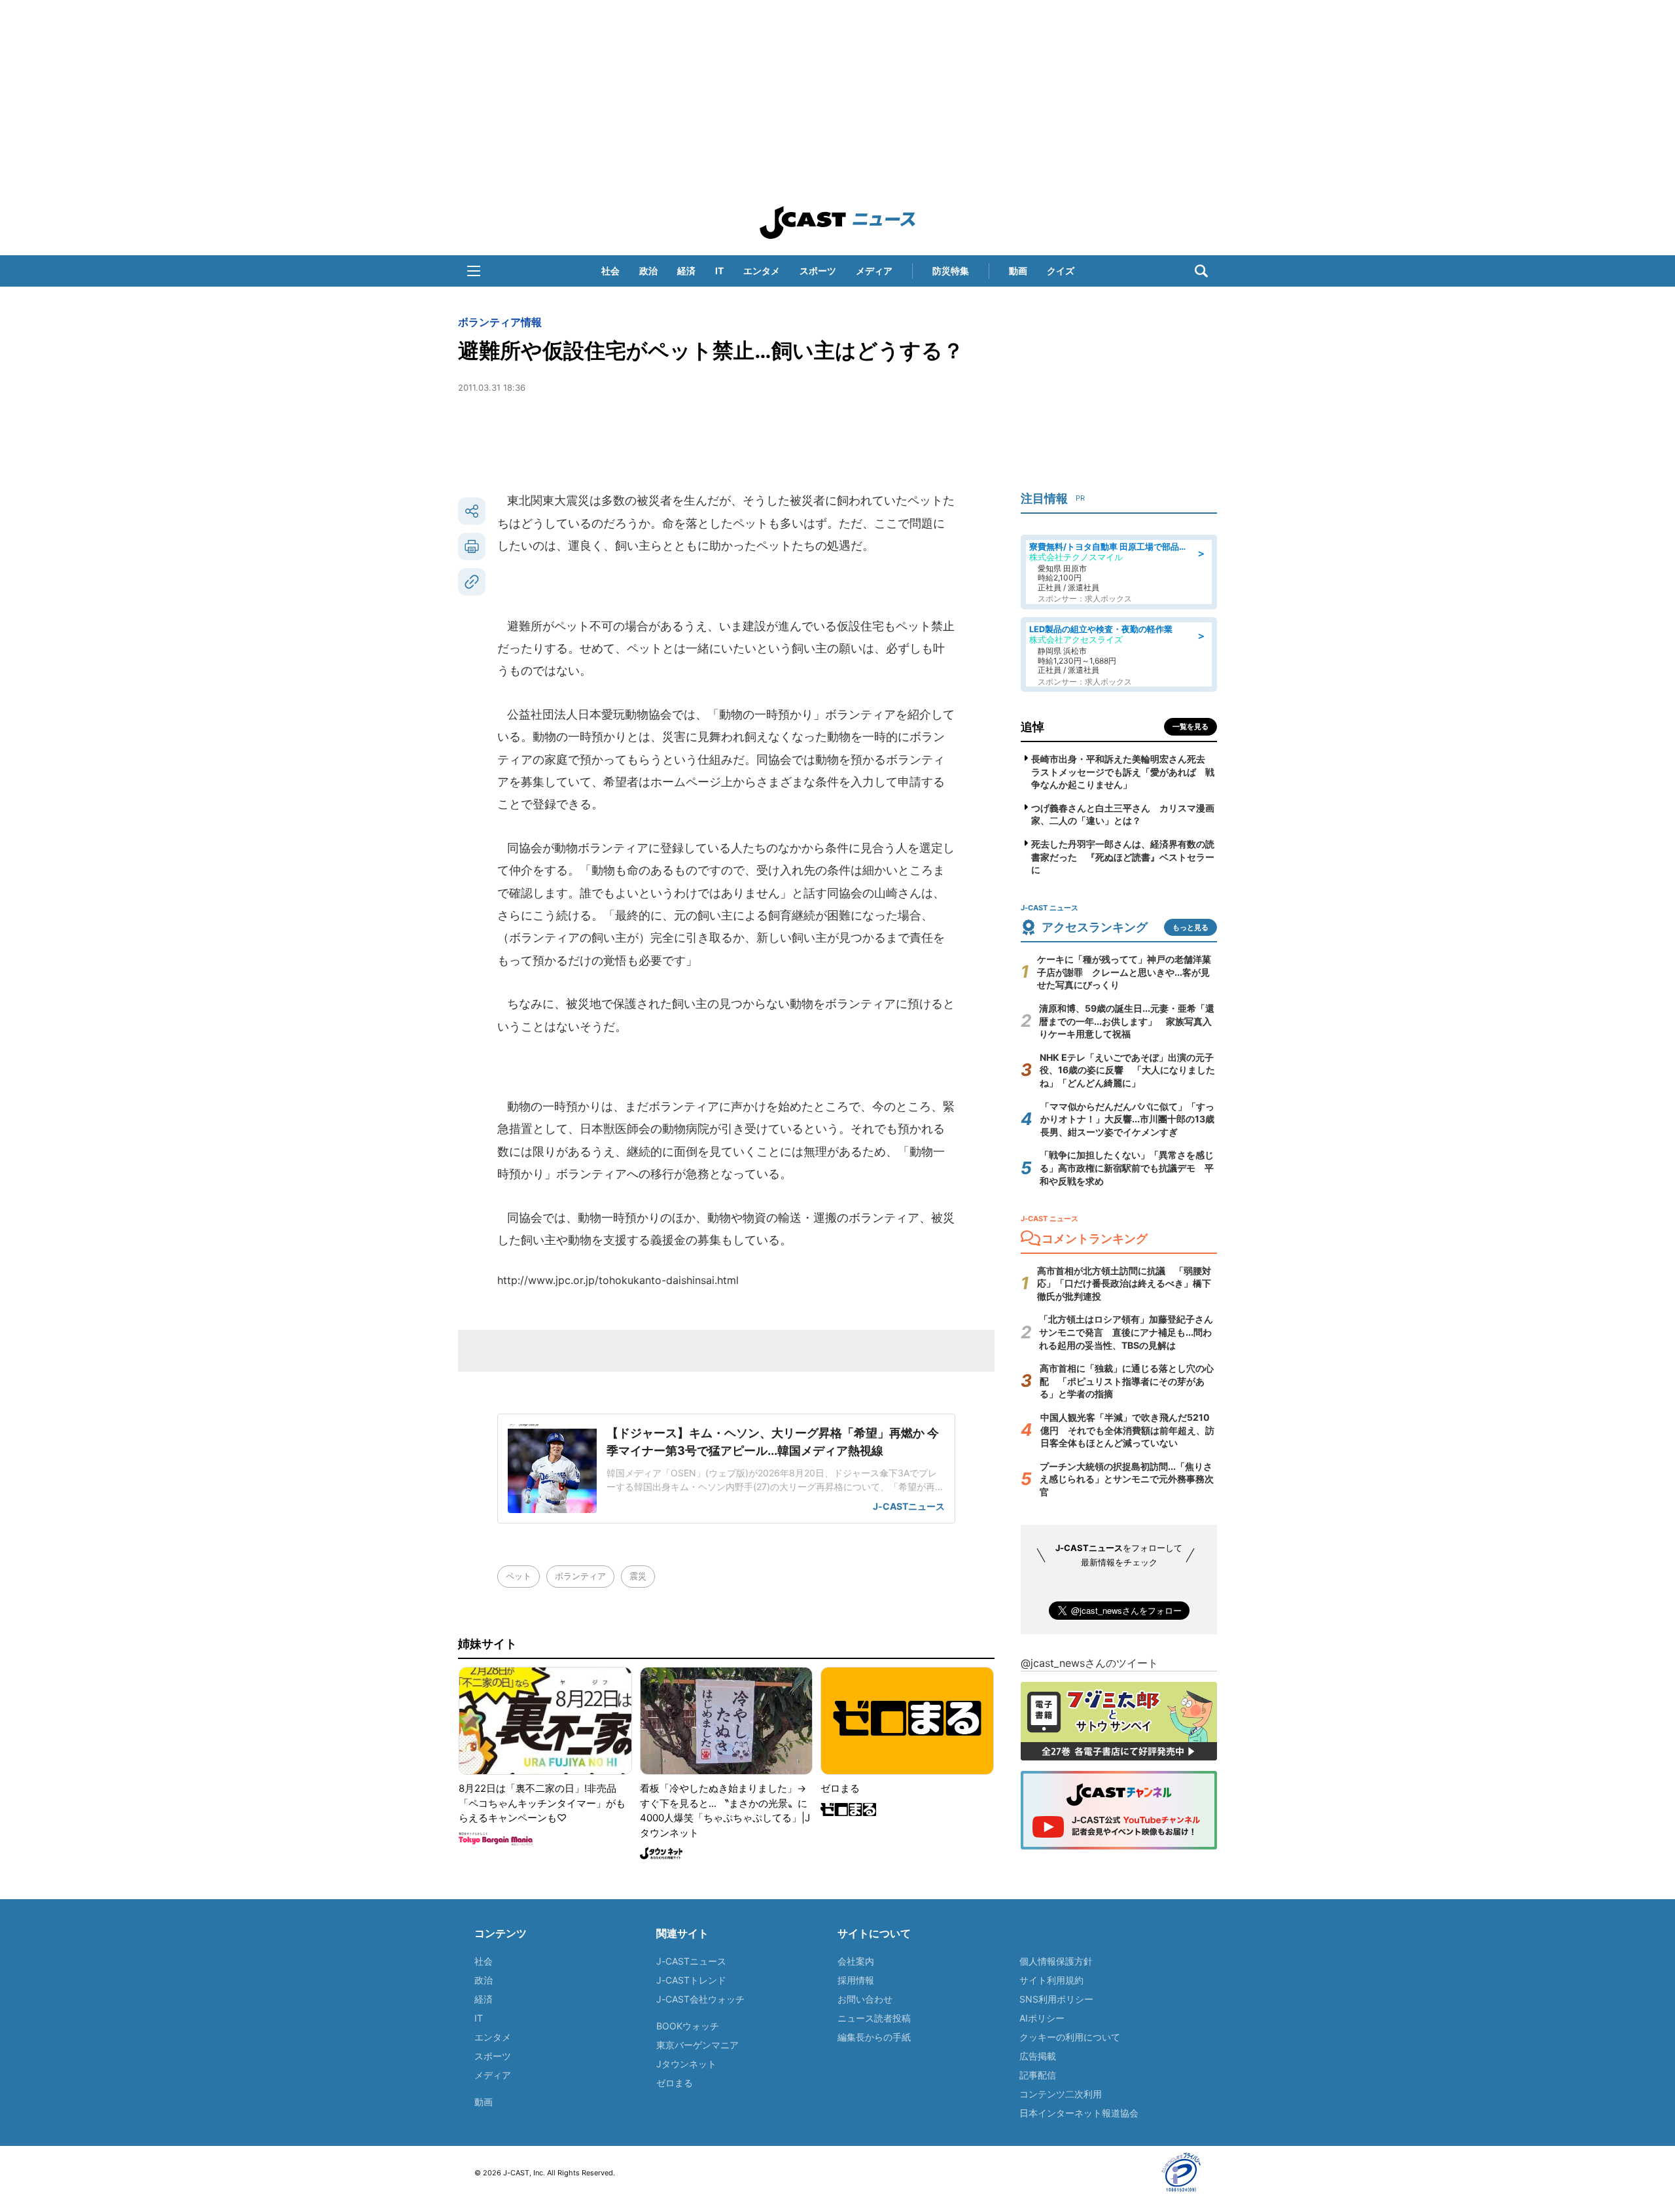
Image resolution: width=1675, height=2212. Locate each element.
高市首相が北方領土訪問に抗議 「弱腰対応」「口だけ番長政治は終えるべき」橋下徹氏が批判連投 (1124, 1283)
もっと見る (1190, 927)
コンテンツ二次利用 (1061, 2094)
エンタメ (762, 271)
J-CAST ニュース (837, 223)
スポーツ (818, 271)
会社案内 (856, 1961)
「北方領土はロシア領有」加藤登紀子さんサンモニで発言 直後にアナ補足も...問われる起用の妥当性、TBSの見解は (1126, 1332)
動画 (1018, 271)
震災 (638, 1576)
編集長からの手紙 (874, 2037)
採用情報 (856, 1980)
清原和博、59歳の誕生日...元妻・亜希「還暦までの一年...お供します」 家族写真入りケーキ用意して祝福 (1127, 1021)
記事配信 (1038, 2075)
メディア (874, 271)
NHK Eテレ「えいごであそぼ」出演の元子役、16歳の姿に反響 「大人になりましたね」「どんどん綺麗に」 (1127, 1070)
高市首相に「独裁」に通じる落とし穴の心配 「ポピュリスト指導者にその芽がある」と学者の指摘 (1127, 1381)
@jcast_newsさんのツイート (1089, 1663)
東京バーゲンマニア (697, 2045)
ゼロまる (675, 2083)
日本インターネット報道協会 (1079, 2113)
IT (719, 271)
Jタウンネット (686, 2064)
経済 (686, 271)
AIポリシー (1042, 2018)
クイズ (1061, 271)
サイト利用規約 (1051, 1980)
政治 (648, 271)
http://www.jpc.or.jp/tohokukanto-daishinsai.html (618, 1280)
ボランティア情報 (500, 322)
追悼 (1032, 727)
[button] (474, 271)
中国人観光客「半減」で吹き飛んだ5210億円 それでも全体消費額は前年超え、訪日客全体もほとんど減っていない (1127, 1430)
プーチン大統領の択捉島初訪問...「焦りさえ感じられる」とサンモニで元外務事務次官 (1127, 1479)
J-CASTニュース (691, 1961)
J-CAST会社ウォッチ (700, 1999)
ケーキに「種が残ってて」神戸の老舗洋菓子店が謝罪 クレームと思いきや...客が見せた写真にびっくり (1124, 972)
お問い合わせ (865, 1999)
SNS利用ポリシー (1056, 1999)
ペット (519, 1576)
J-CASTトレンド (691, 1980)
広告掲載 (1038, 2056)
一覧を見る (1190, 726)
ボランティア (580, 1576)
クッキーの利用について (1070, 2037)
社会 (610, 271)
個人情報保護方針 (1056, 1961)
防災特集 (951, 271)
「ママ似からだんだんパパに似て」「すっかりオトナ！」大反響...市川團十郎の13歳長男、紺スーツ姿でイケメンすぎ (1127, 1119)
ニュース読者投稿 (874, 2018)
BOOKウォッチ (688, 2026)
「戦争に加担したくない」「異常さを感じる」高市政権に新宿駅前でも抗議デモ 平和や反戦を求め (1127, 1168)
